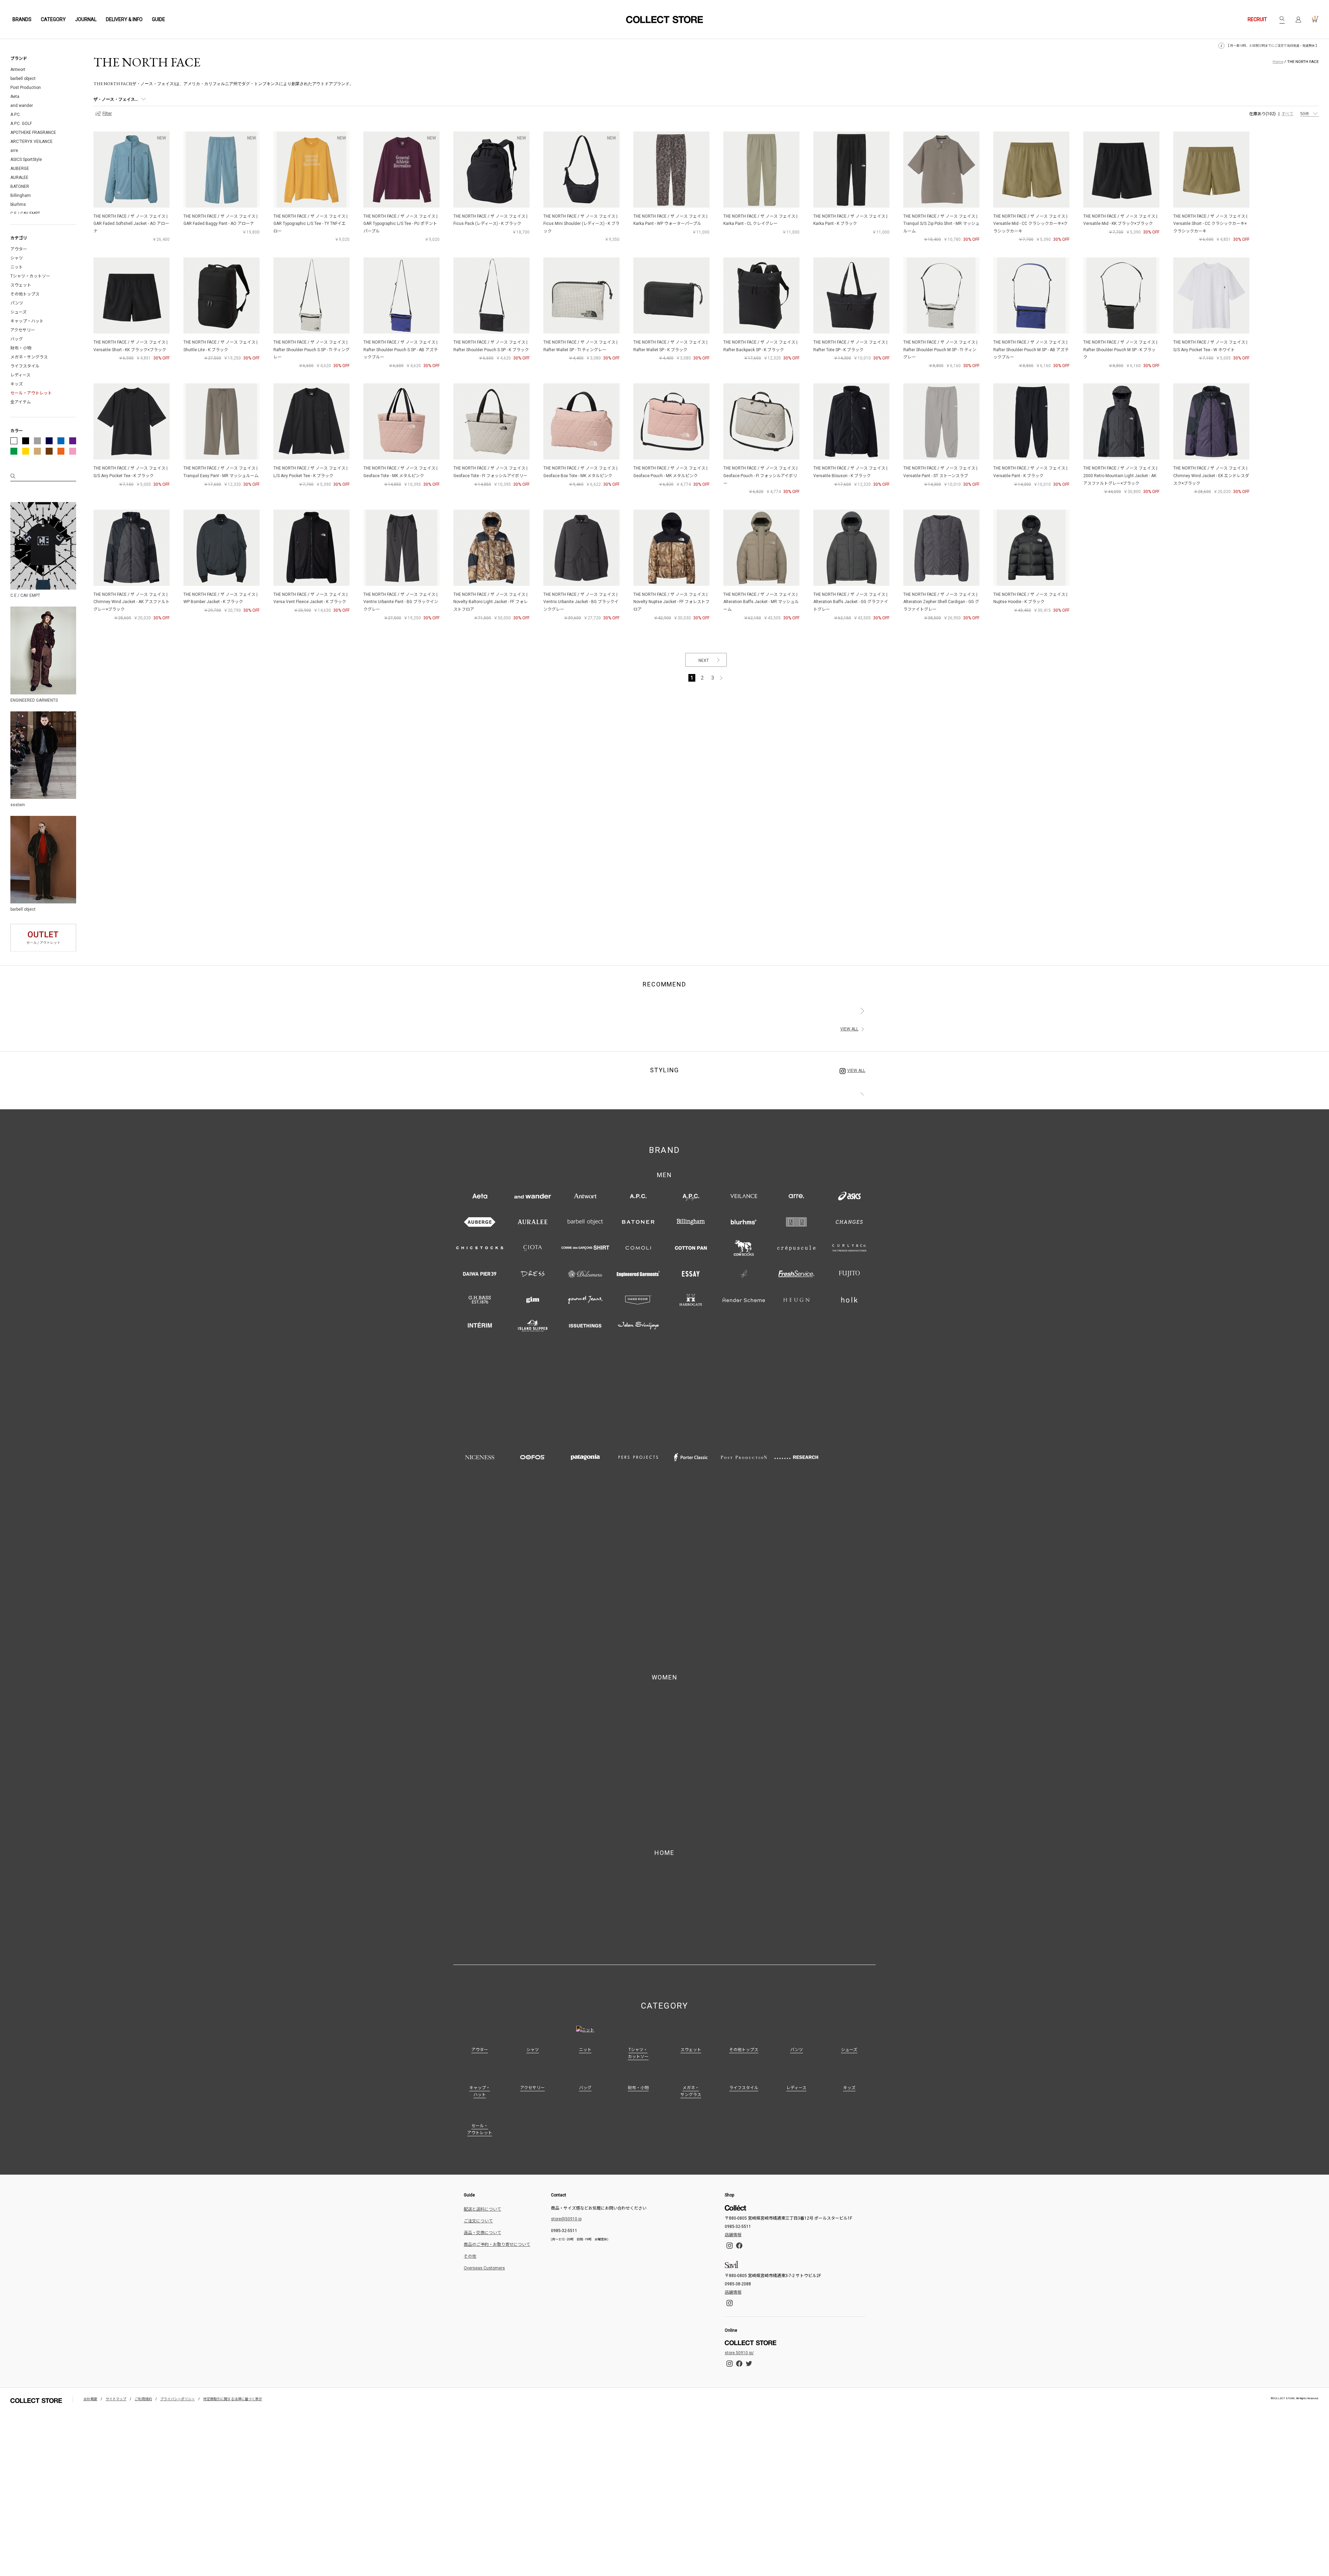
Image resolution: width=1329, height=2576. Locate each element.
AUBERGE (20, 169)
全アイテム (21, 402)
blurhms (18, 204)
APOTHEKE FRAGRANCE (33, 133)
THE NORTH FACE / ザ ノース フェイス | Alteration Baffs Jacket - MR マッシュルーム (761, 602)
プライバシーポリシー (178, 2081)
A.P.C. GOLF (21, 124)
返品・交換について (482, 1914)
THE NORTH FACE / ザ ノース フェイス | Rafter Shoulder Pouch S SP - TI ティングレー (311, 350)
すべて (1287, 114)
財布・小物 (21, 348)
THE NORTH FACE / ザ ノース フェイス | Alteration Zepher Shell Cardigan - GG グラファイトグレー (941, 602)
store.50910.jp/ (739, 2035)
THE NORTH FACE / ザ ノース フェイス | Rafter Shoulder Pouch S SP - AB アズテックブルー (401, 350)
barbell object (23, 79)
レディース (20, 375)
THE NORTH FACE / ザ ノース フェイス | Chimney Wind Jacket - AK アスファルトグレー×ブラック (132, 602)
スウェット (21, 285)
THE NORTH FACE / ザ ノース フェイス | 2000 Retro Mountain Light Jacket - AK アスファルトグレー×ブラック (1120, 476)
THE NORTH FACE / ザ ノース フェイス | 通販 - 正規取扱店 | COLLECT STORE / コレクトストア (664, 20)
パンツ (17, 303)
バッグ (17, 339)
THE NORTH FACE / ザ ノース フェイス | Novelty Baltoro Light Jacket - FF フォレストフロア (491, 602)
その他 (470, 1938)
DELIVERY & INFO (124, 19)
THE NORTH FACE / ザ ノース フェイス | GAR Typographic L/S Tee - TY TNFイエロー (310, 224)
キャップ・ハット (27, 321)
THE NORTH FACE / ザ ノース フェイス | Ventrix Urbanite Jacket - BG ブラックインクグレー (581, 602)
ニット (17, 267)
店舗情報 (733, 1917)
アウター (19, 249)
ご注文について (478, 1903)
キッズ (17, 384)
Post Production (26, 88)
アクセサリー (23, 330)
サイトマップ (116, 2081)
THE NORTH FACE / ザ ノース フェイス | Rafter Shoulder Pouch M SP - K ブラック (1120, 350)
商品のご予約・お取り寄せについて (497, 1926)
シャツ (17, 258)
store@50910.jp (566, 1901)
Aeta (15, 97)
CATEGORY (53, 19)
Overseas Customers (484, 1950)
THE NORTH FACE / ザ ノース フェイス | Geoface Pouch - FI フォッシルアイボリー (760, 476)
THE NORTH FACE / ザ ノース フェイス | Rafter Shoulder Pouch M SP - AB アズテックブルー (1031, 350)
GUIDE (159, 19)
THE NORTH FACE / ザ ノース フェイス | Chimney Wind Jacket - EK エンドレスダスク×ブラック (1211, 476)
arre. (15, 151)
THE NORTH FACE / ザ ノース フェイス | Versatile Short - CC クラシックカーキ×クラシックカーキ (1210, 224)
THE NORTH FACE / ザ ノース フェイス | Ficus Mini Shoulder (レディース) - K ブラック (581, 224)
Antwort (18, 70)
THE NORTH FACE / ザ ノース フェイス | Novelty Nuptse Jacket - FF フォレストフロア (671, 602)
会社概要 (90, 2081)
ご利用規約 (143, 2081)
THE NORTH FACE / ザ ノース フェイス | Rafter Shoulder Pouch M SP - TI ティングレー (940, 350)
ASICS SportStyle (26, 160)
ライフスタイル (25, 366)
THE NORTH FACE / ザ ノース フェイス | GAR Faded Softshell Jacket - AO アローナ (131, 224)
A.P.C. (16, 115)
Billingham (21, 195)
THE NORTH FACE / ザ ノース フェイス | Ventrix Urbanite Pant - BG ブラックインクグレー (401, 602)
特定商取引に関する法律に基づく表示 (233, 2081)
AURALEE (19, 178)
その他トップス (25, 294)
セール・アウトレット (31, 393)
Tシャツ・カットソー (30, 276)
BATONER (20, 186)
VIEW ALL (849, 1029)
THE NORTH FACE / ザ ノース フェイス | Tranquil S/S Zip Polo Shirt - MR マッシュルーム (941, 224)
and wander (22, 106)
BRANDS (22, 19)
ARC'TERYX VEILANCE (31, 142)
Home (1278, 62)
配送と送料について (482, 1891)
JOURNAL (86, 19)
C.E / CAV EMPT (25, 213)
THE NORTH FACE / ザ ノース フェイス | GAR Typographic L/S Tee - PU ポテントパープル (400, 224)
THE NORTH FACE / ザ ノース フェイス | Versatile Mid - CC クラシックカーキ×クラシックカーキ (1030, 224)
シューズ (19, 312)
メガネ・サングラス (29, 357)
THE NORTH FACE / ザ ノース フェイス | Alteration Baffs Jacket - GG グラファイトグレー (851, 602)
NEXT (704, 661)
